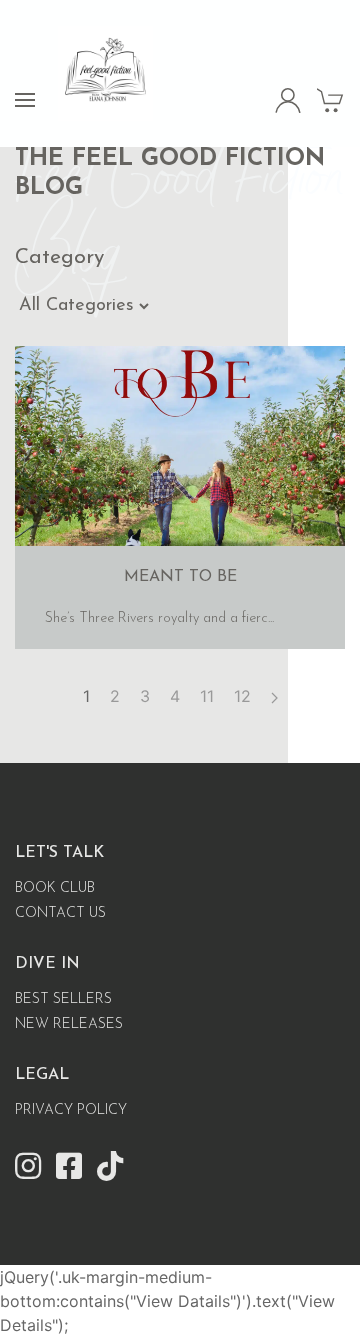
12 (242, 696)
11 (207, 696)
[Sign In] (288, 99)
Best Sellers (63, 999)
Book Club (55, 888)
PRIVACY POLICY (71, 1110)
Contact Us (60, 913)
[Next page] (274, 696)
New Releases (69, 1024)
